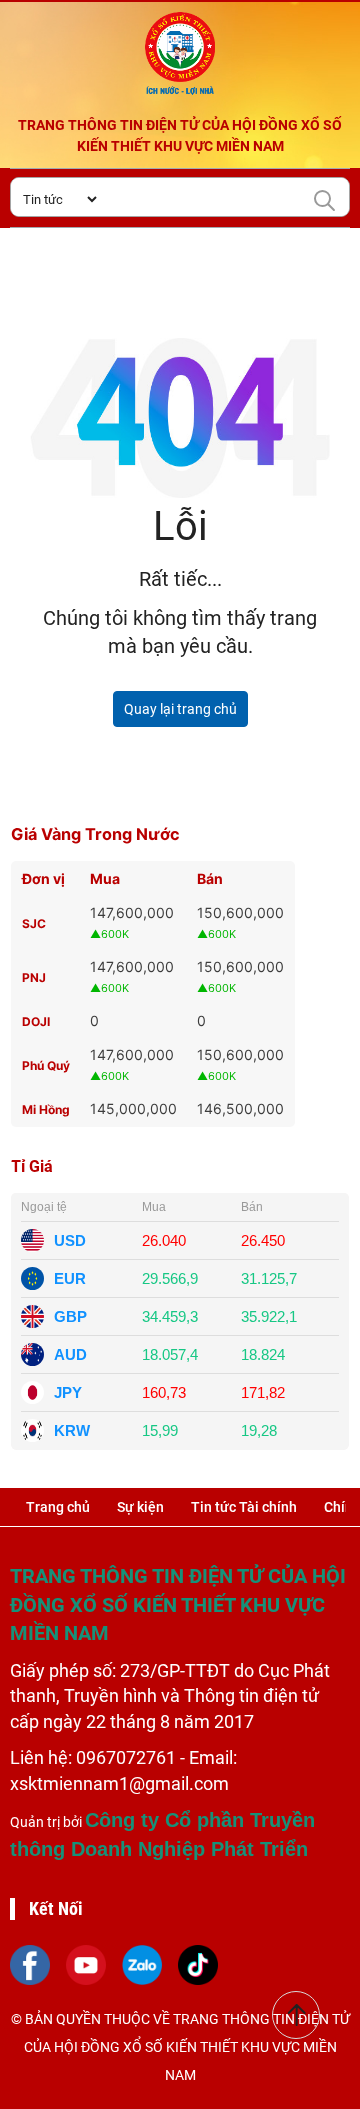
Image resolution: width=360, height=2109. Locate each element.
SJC (34, 923)
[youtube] (86, 1964)
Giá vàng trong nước (95, 834)
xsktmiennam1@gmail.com (119, 1783)
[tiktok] (198, 1964)
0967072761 (128, 1757)
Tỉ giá (32, 1166)
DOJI (36, 1021)
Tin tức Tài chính (244, 1507)
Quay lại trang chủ (180, 709)
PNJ (34, 977)
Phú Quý (46, 1065)
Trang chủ (58, 1507)
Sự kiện (140, 1507)
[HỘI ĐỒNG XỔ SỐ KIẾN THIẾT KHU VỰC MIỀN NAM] (180, 53)
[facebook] (30, 1964)
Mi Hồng (46, 1109)
